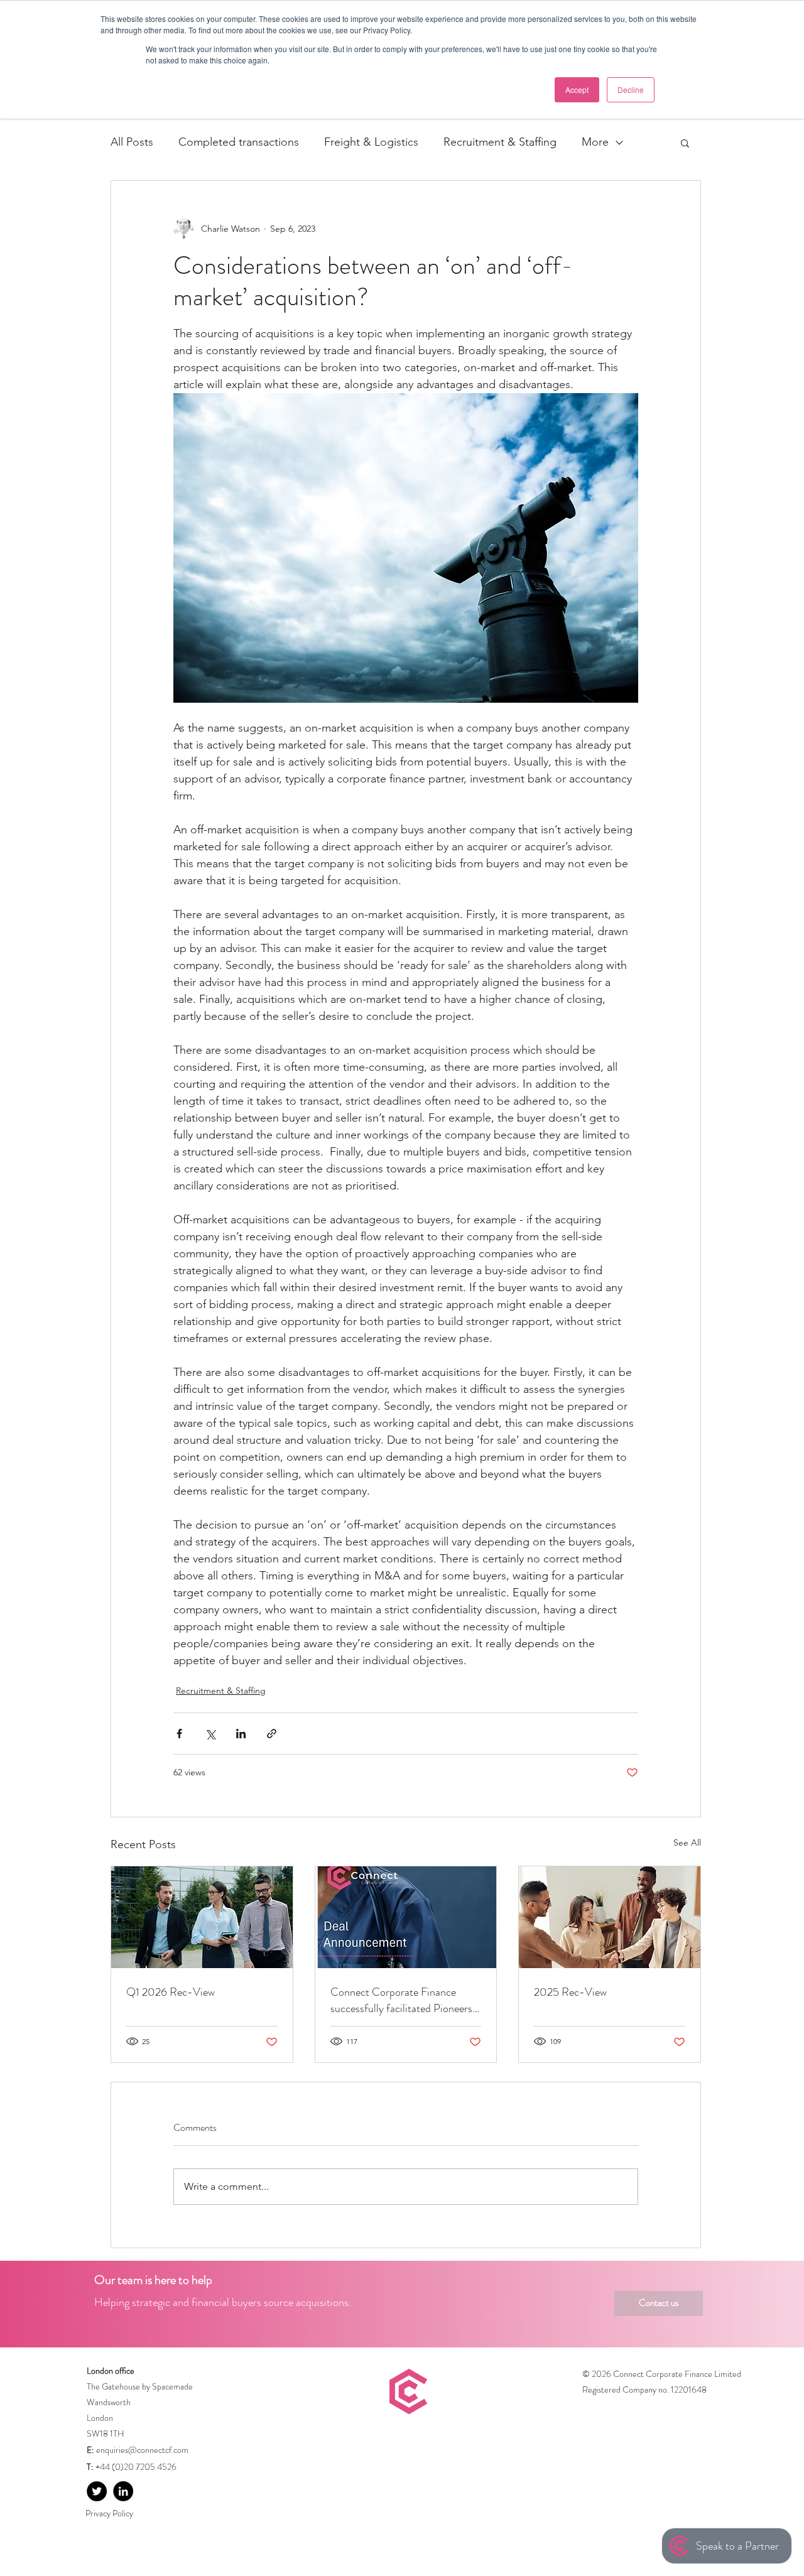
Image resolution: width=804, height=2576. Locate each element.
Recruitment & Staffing (500, 142)
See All (687, 1843)
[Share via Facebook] (179, 1734)
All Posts (132, 142)
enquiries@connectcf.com (142, 2450)
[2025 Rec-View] (610, 1917)
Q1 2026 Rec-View (171, 1992)
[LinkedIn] (123, 2491)
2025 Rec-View (570, 1992)
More (595, 142)
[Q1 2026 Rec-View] (202, 1917)
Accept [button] (577, 89)
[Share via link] (272, 1734)
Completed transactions (239, 142)
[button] (685, 143)
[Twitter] (97, 2491)
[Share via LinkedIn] (241, 1734)
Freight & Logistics (371, 142)
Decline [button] (631, 89)
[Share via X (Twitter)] (210, 1734)
